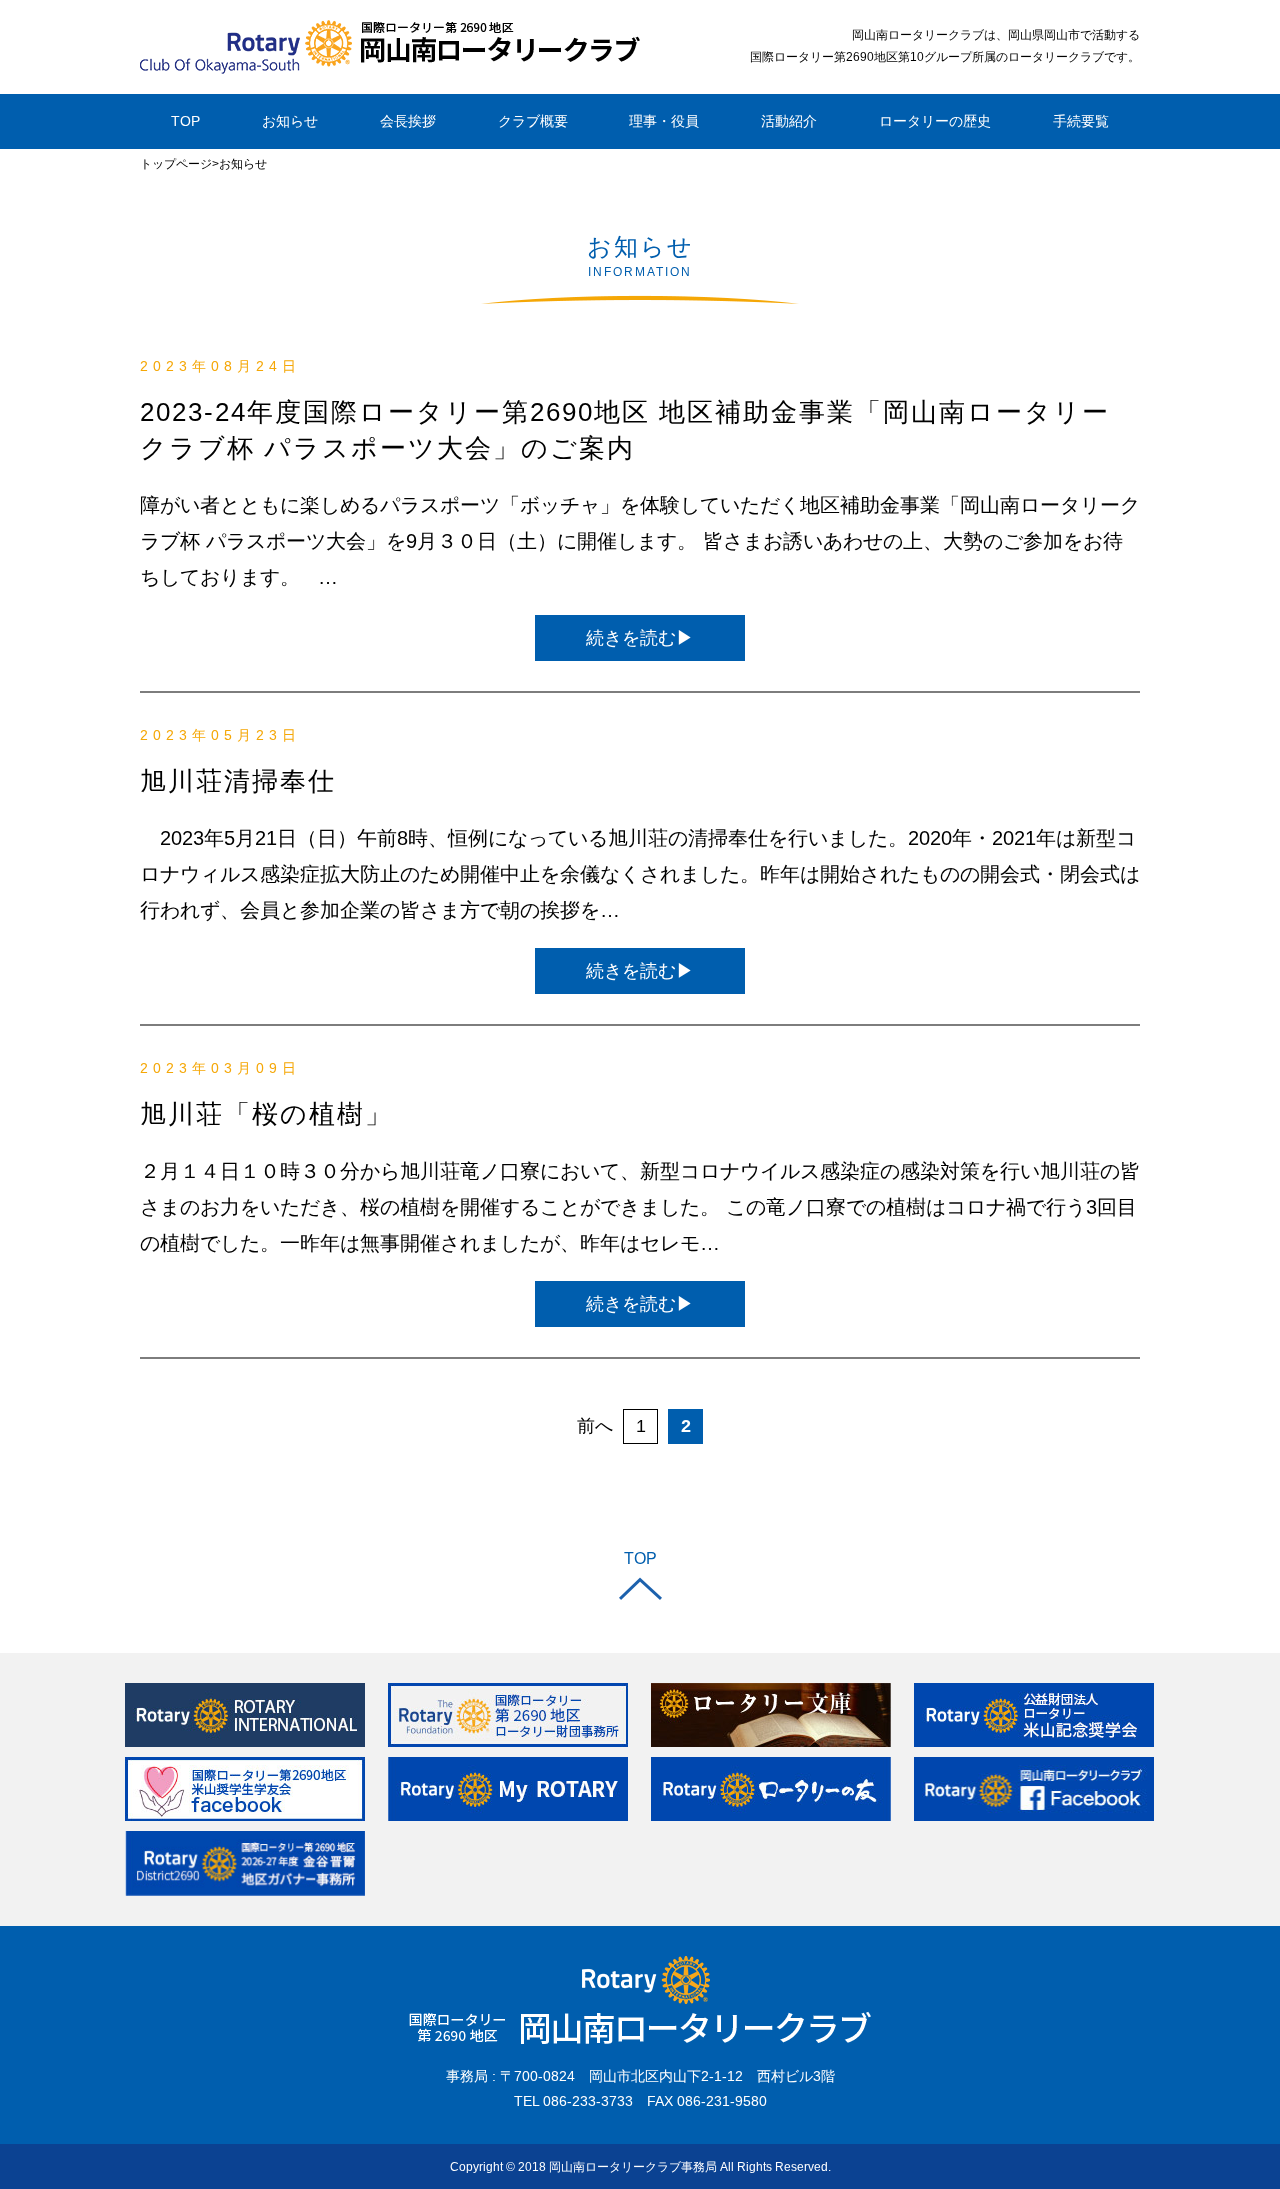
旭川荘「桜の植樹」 (266, 1114)
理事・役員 (664, 121)
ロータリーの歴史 (935, 121)
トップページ (176, 164)
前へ (595, 1426)
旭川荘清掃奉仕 (238, 781)
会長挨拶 (408, 121)
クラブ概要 (533, 121)
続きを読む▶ (640, 638)
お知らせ (290, 121)
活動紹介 (789, 121)
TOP (185, 121)
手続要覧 (1081, 121)
